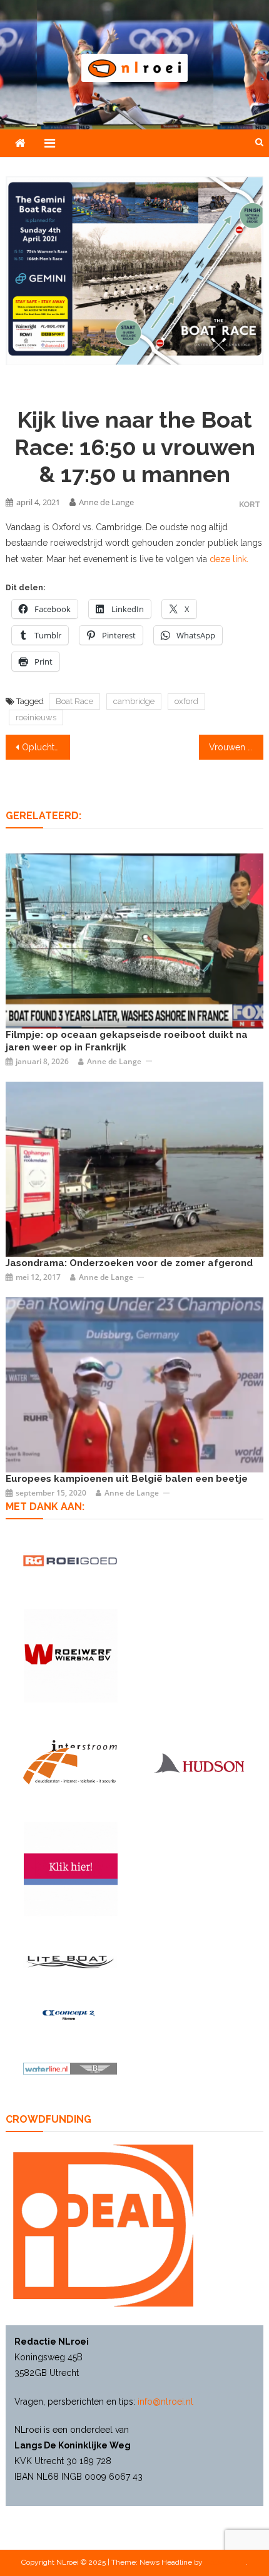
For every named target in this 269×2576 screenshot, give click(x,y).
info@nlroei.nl (165, 2402)
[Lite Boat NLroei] (70, 1962)
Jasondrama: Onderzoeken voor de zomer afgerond (129, 1263)
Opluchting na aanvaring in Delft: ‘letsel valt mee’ (46, 747)
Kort (250, 504)
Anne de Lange (106, 502)
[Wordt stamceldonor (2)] (71, 1869)
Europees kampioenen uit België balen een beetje (127, 1479)
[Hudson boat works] (199, 1763)
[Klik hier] (71, 1656)
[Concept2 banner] (70, 2015)
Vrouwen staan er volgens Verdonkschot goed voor (236, 747)
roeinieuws (36, 717)
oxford (186, 701)
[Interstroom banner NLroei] (70, 1762)
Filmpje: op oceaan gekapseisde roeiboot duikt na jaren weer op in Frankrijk (127, 1041)
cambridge (134, 701)
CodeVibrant (225, 2562)
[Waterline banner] (70, 2068)
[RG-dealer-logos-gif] (70, 1561)
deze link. (229, 559)
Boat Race (74, 701)
